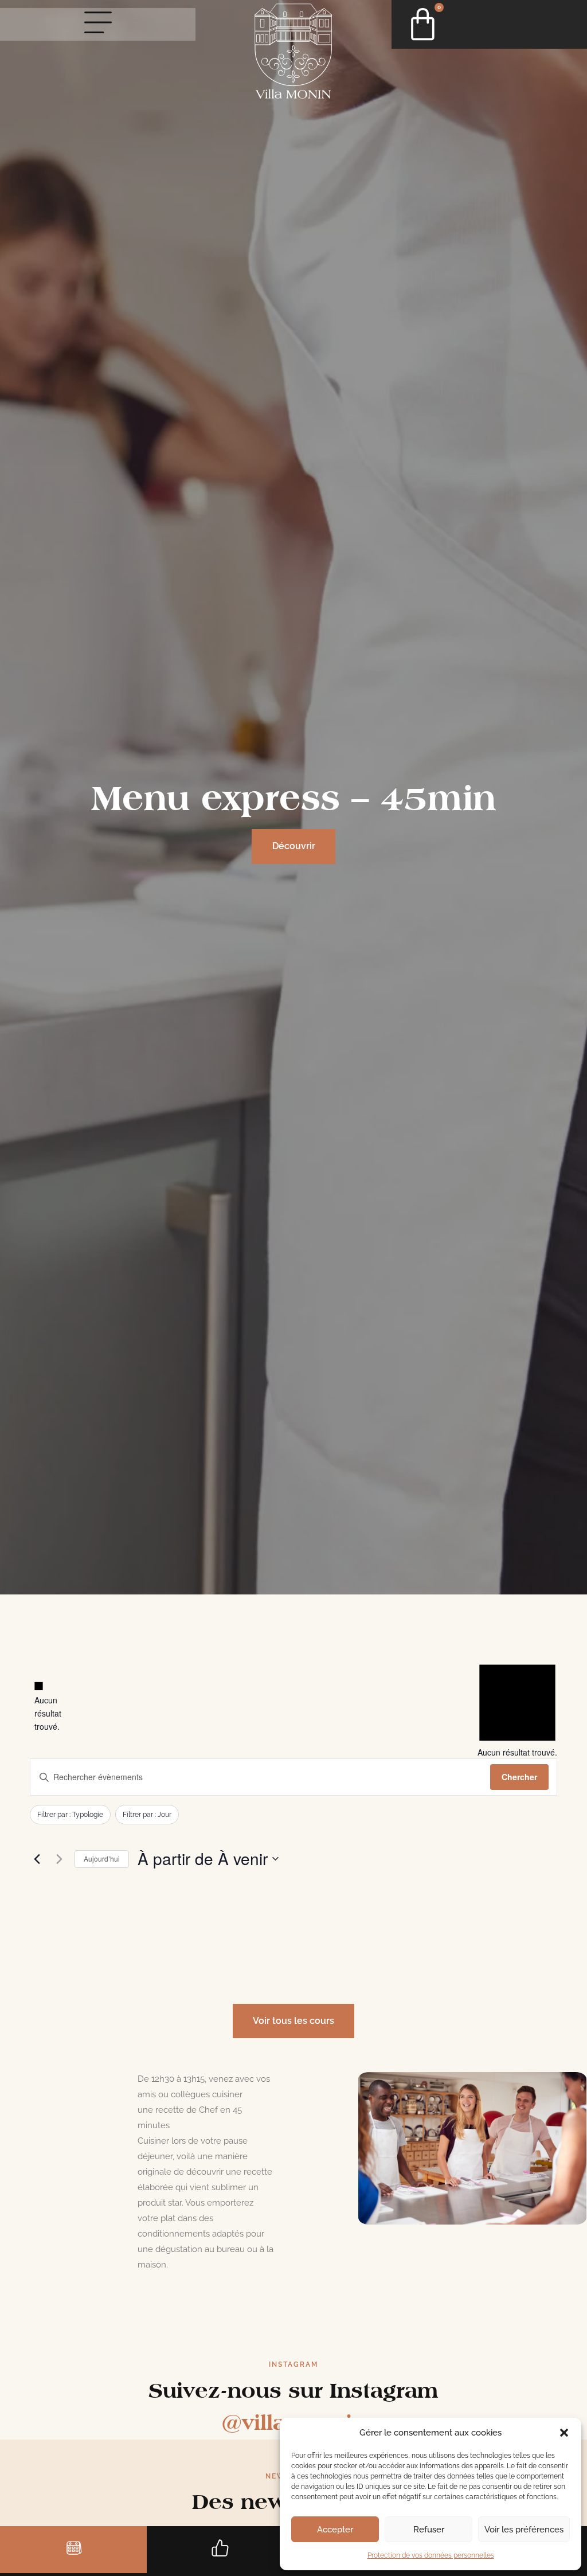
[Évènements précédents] (37, 1859)
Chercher (519, 1777)
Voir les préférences (524, 2530)
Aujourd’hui (102, 1858)
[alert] (39, 1707)
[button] (564, 2433)
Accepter (335, 2530)
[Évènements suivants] (59, 1859)
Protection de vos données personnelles (431, 2555)
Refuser (429, 2530)
